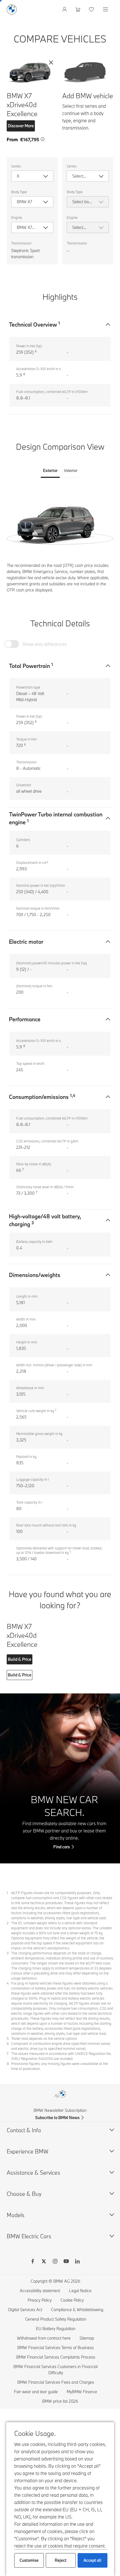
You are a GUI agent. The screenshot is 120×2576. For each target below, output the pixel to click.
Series (16, 166)
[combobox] (32, 176)
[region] (60, 523)
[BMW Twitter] (44, 2262)
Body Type (19, 192)
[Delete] (51, 63)
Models (16, 2215)
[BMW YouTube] (66, 2262)
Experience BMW (27, 2151)
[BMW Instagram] (55, 2262)
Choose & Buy (24, 2194)
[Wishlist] (92, 9)
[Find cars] (60, 1778)
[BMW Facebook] (33, 2262)
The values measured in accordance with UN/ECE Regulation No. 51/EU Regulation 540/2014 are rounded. (61, 2056)
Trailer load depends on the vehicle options (44, 2038)
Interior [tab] (71, 470)
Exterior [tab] (50, 470)
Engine (17, 217)
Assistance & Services (33, 2173)
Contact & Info (24, 2130)
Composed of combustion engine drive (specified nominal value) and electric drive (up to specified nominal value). (61, 2046)
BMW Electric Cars (29, 2236)
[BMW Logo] (12, 9)
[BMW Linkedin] (77, 2262)
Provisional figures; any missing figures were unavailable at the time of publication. (60, 2066)
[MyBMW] (65, 9)
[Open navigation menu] (106, 9)
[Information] (43, 139)
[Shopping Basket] (79, 9)
